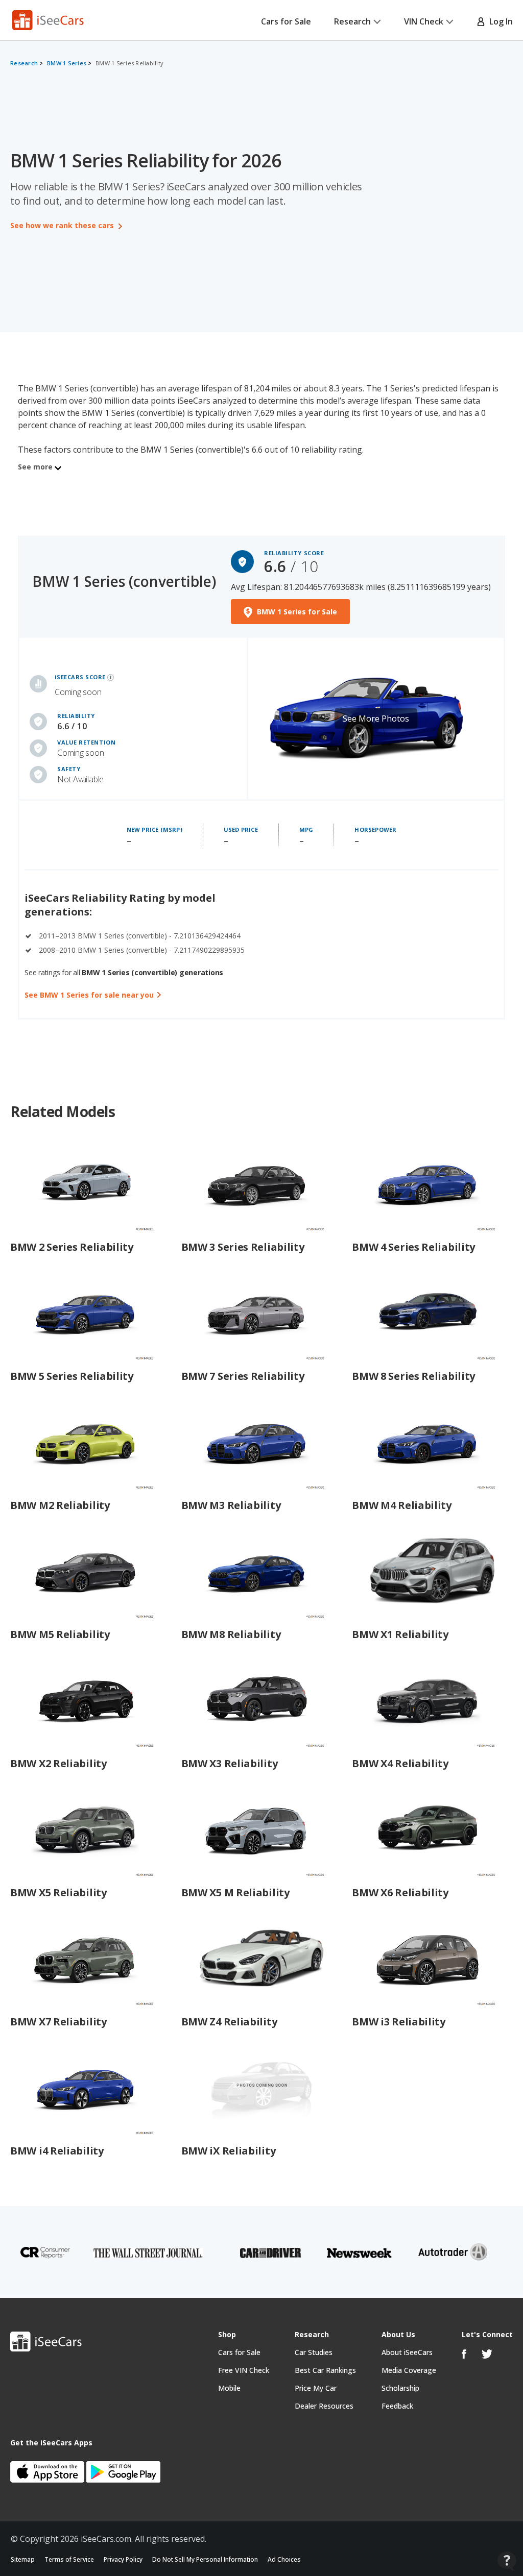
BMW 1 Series (67, 63)
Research (352, 21)
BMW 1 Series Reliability (129, 63)
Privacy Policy (123, 2559)
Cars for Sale (286, 21)
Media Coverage (409, 2370)
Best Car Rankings (325, 2370)
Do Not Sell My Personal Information (205, 2559)
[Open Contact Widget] (507, 2561)
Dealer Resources (324, 2406)
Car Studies (314, 2352)
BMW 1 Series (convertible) (124, 581)
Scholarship (400, 2388)
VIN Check (424, 21)
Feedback (397, 2406)
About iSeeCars (407, 2352)
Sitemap (23, 2559)
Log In (499, 21)
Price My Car (316, 2388)
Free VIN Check (244, 2370)
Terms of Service (69, 2559)
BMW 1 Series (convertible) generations (152, 972)
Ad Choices (284, 2559)
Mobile (229, 2388)
